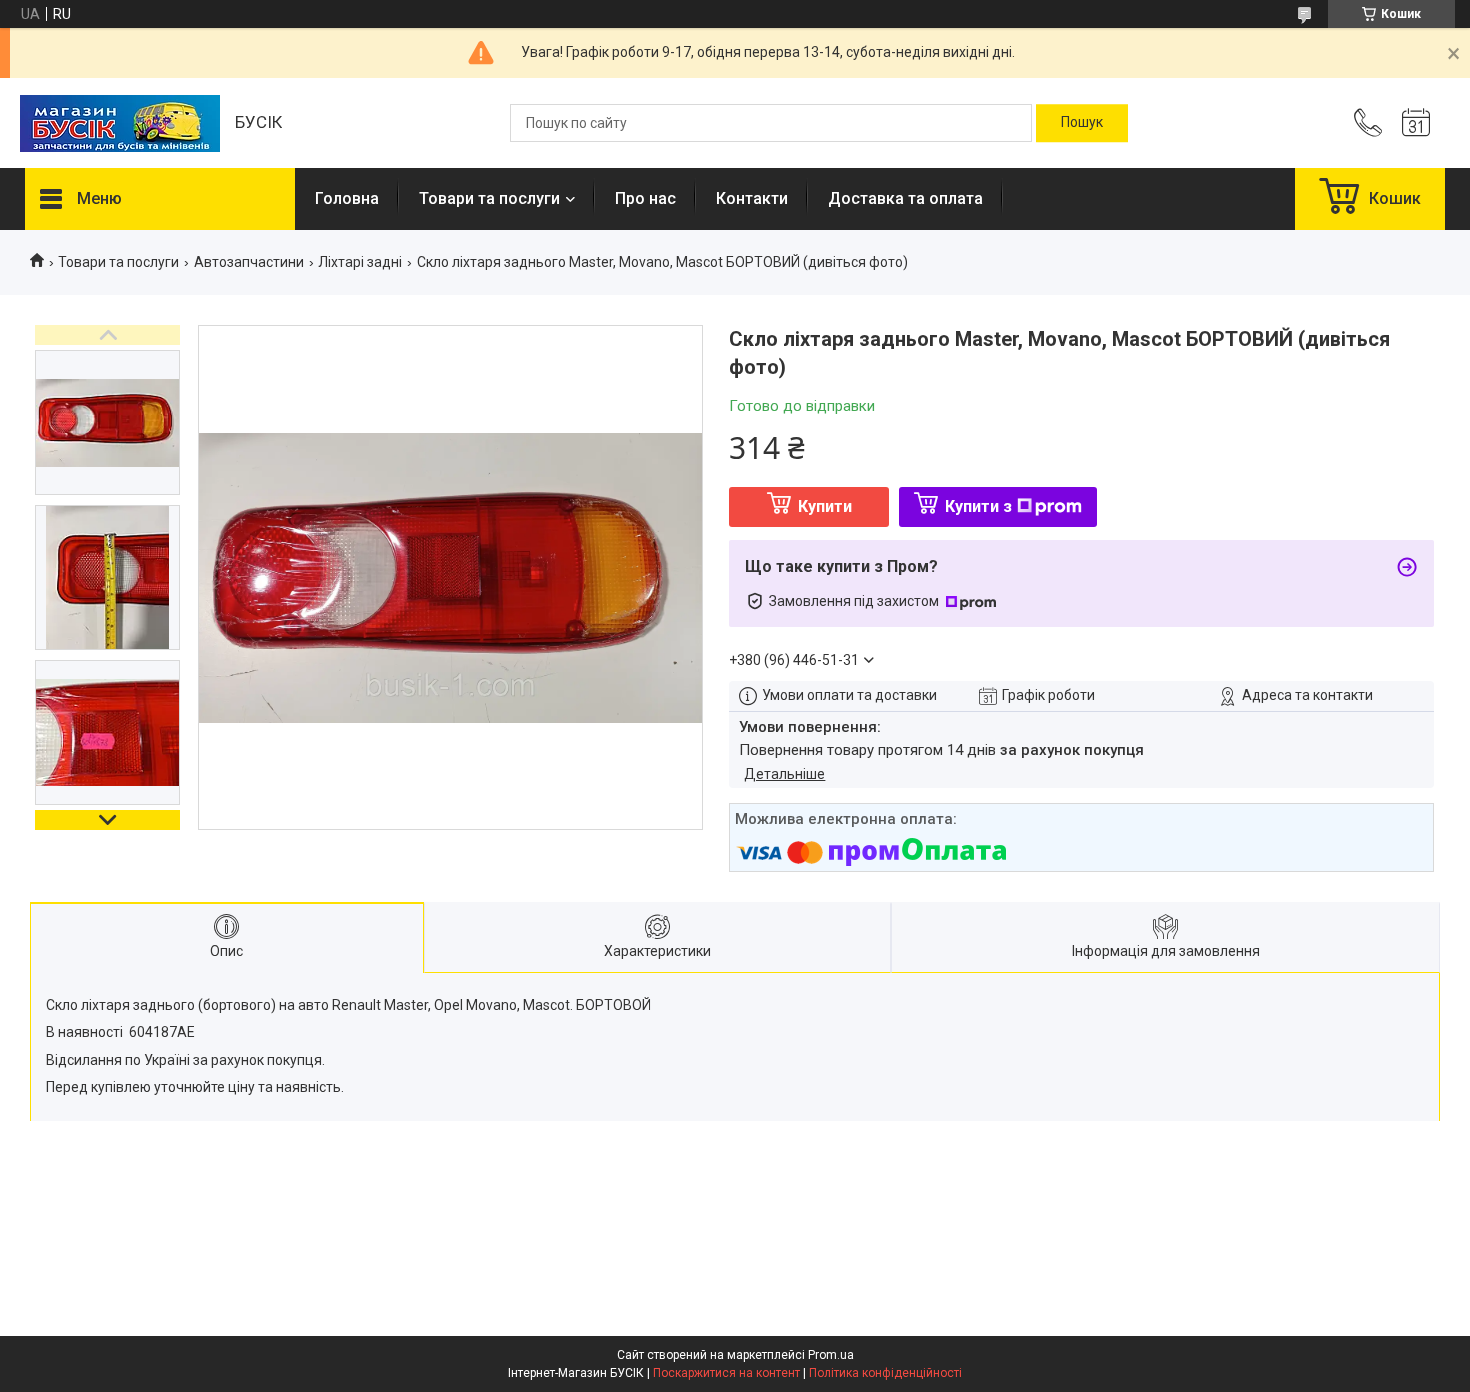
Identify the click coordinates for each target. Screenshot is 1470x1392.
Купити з (978, 506)
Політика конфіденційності (885, 1373)
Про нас (645, 198)
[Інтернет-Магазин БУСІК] (120, 123)
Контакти (752, 198)
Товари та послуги (489, 198)
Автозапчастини (249, 262)
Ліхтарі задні (360, 262)
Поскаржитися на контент (726, 1373)
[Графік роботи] (1416, 123)
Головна (347, 198)
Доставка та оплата (905, 198)
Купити (825, 506)
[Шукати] (1082, 123)
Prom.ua (831, 1355)
